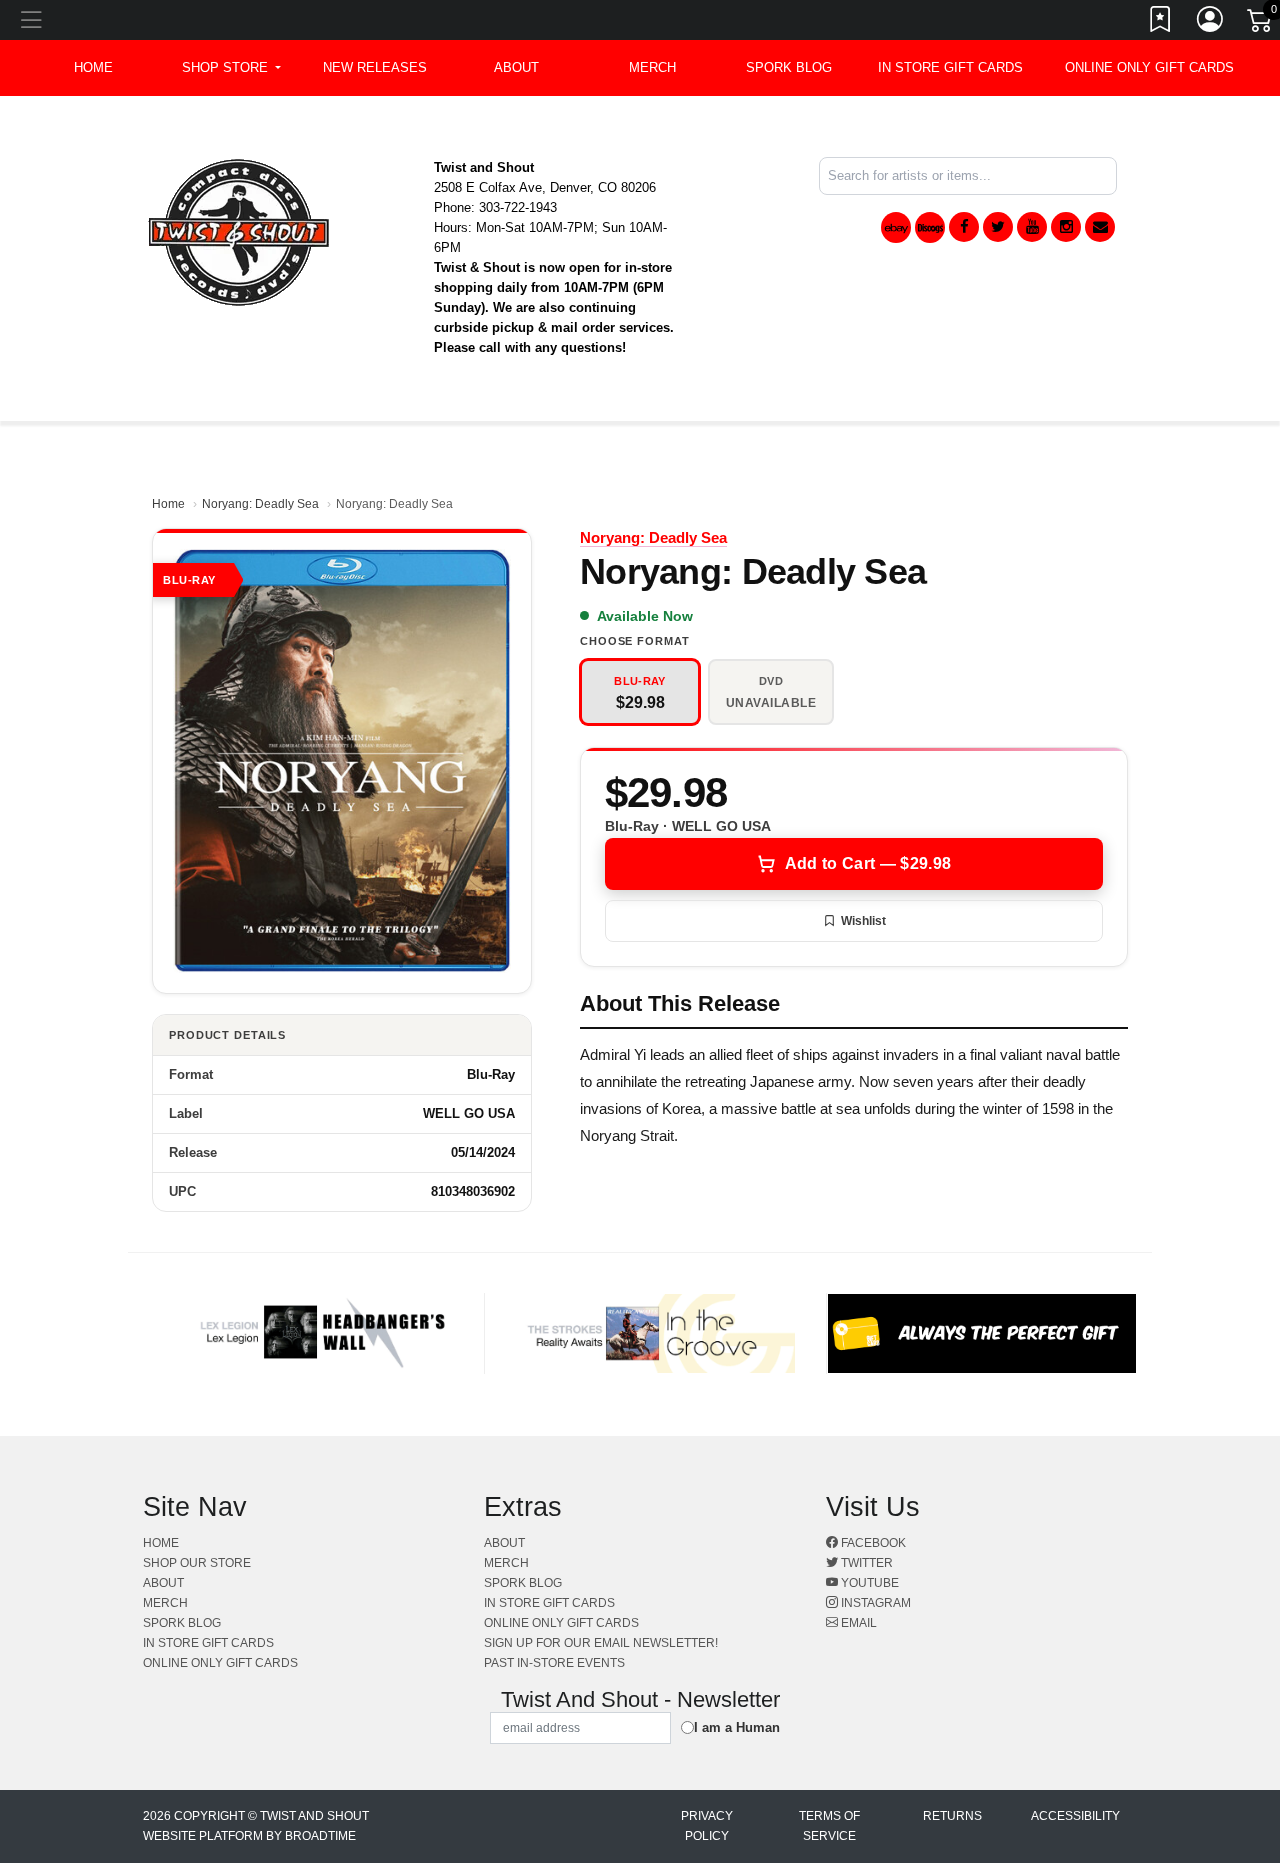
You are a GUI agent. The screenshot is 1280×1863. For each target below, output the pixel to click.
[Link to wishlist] (1161, 23)
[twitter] (998, 227)
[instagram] (1066, 227)
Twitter (865, 1563)
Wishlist (863, 921)
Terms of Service (829, 1826)
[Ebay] (896, 227)
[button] (231, 68)
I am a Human (737, 1727)
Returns (952, 1816)
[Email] (1100, 227)
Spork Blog (789, 67)
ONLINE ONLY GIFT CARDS (1149, 67)
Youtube (868, 1583)
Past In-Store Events (554, 1663)
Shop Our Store (197, 1563)
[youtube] (1032, 227)
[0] (1261, 24)
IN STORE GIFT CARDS (950, 67)
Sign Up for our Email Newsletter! (601, 1643)
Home (168, 504)
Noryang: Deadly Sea (260, 504)
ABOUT (516, 67)
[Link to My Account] (1211, 23)
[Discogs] (930, 227)
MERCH (652, 67)
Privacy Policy (707, 1826)
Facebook (872, 1543)
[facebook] (964, 227)
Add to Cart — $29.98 (868, 863)
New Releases (375, 67)
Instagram (874, 1603)
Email (857, 1623)
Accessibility (1075, 1816)
